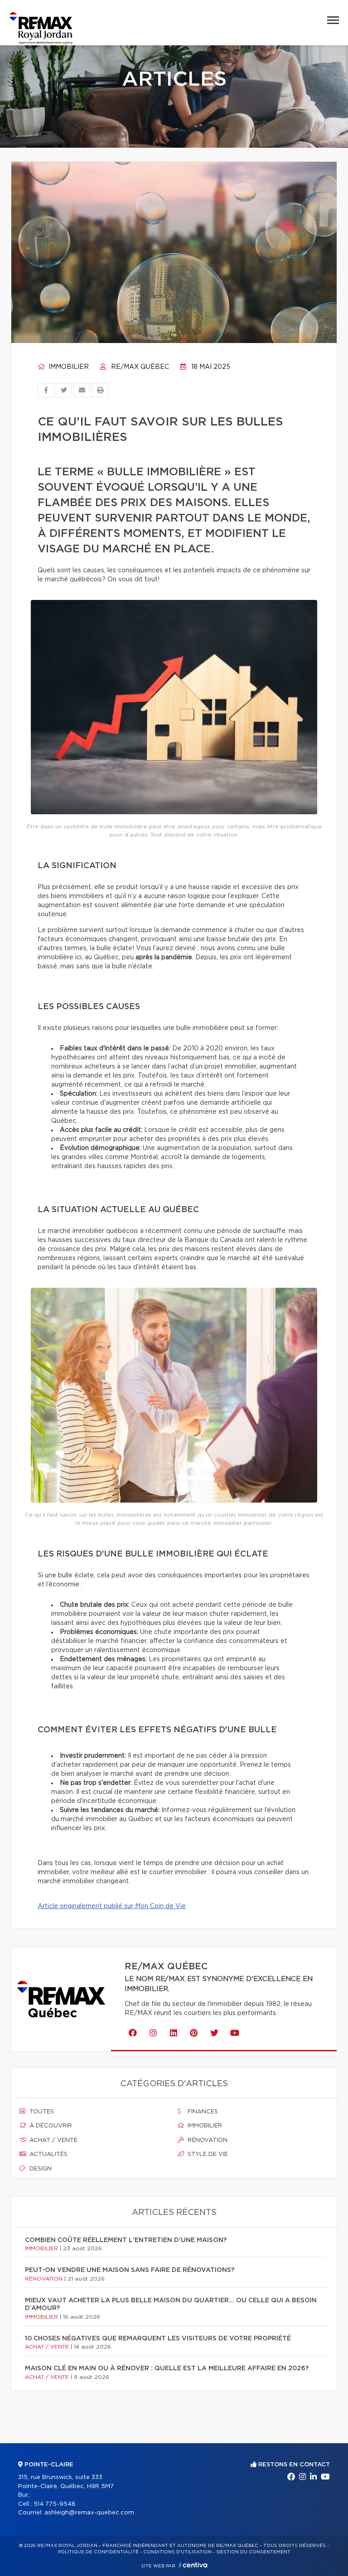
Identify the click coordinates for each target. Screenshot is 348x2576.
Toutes (41, 2112)
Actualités (48, 2154)
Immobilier (68, 367)
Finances (202, 2112)
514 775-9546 (55, 2504)
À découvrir (50, 2126)
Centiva (193, 2565)
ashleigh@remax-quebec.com (89, 2513)
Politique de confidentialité (98, 2552)
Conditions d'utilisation (177, 2552)
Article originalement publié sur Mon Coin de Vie (112, 1906)
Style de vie (207, 2154)
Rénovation (207, 2140)
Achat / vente (53, 2140)
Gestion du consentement (253, 2552)
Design (40, 2169)
